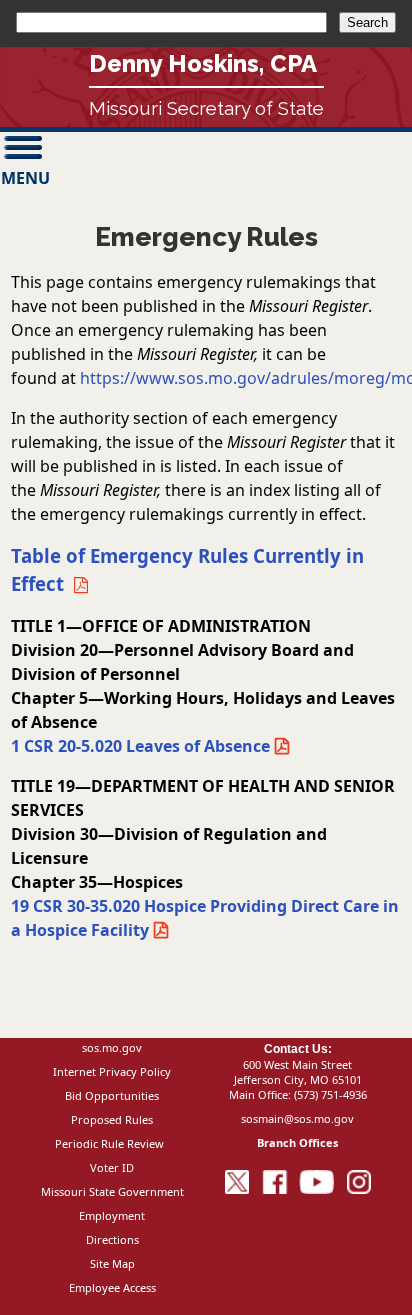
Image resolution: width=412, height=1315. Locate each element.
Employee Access (112, 1287)
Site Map (112, 1263)
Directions (112, 1239)
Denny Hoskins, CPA (203, 63)
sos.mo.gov (112, 1047)
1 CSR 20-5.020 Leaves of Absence (140, 746)
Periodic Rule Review (109, 1143)
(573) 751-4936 (330, 1094)
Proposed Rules (112, 1119)
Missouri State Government (112, 1191)
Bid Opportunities (112, 1095)
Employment (112, 1215)
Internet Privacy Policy (112, 1071)
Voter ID (112, 1167)
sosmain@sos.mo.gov (297, 1118)
